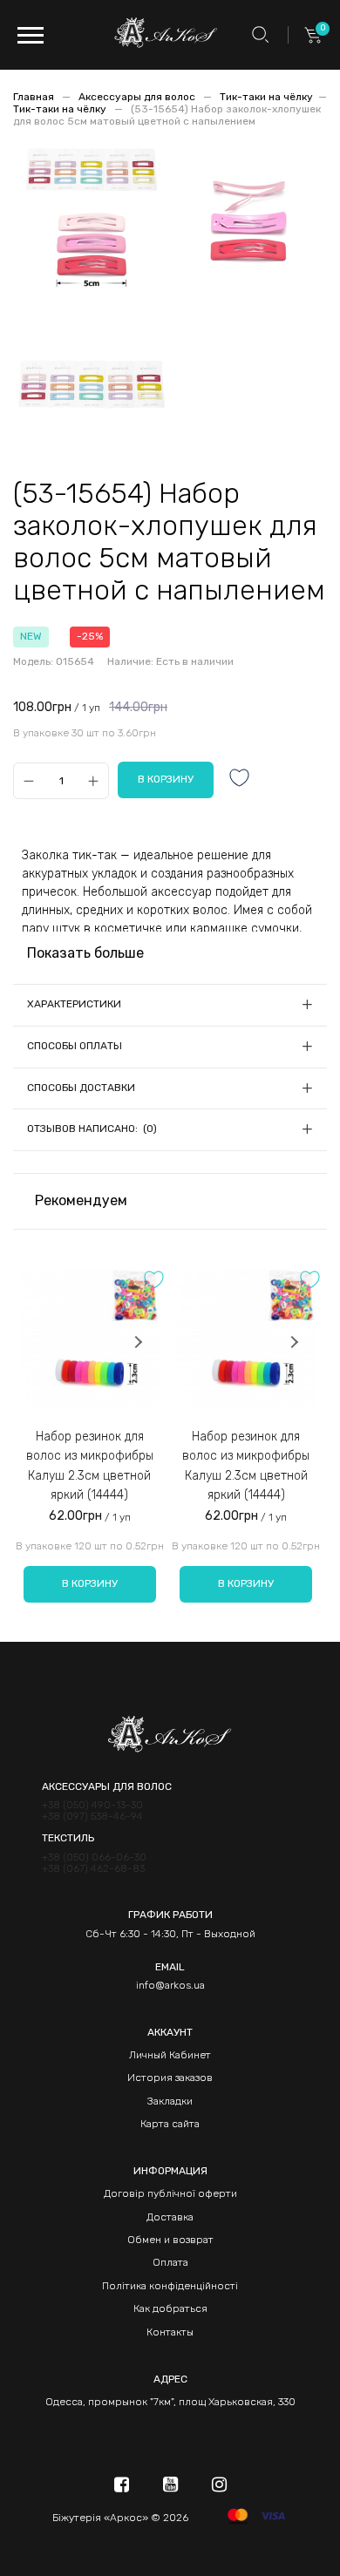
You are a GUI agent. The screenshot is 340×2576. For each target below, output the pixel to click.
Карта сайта (170, 2124)
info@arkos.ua (170, 1985)
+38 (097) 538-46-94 (92, 1817)
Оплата (170, 2262)
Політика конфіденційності (170, 2286)
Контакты (170, 2332)
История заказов (170, 2078)
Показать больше (85, 953)
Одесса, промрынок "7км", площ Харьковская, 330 (170, 2402)
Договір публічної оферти (170, 2193)
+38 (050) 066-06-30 (94, 1857)
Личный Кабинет (170, 2055)
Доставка (170, 2217)
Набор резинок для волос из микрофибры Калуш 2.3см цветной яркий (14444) (90, 1466)
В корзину (90, 1583)
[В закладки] (240, 780)
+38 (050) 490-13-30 (92, 1805)
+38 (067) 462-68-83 (93, 1869)
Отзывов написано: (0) (92, 1129)
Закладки (170, 2101)
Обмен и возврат (170, 2240)
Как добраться (170, 2308)
